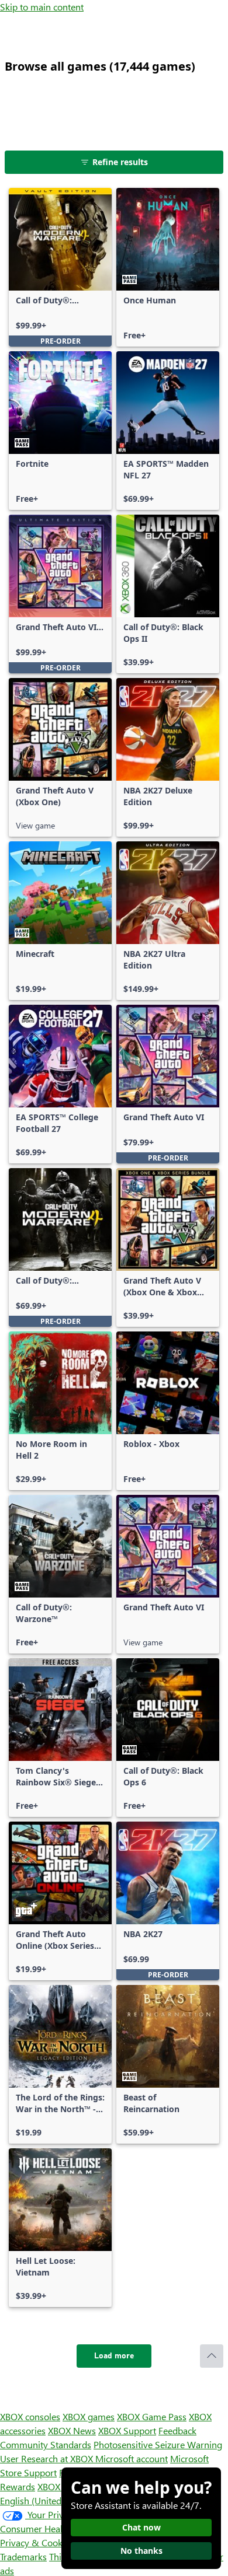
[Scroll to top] (212, 2356)
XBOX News (72, 2430)
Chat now (141, 2527)
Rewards (18, 2486)
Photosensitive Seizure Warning (158, 2444)
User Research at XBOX (48, 2458)
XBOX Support (127, 2430)
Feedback (177, 2430)
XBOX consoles (30, 2416)
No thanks (141, 2551)
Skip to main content (42, 7)
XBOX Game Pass (152, 2416)
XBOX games (89, 2416)
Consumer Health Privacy (51, 2528)
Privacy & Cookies (37, 2542)
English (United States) (46, 2500)
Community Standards (46, 2444)
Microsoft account (132, 2458)
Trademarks (23, 2556)
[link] (60, 267)
